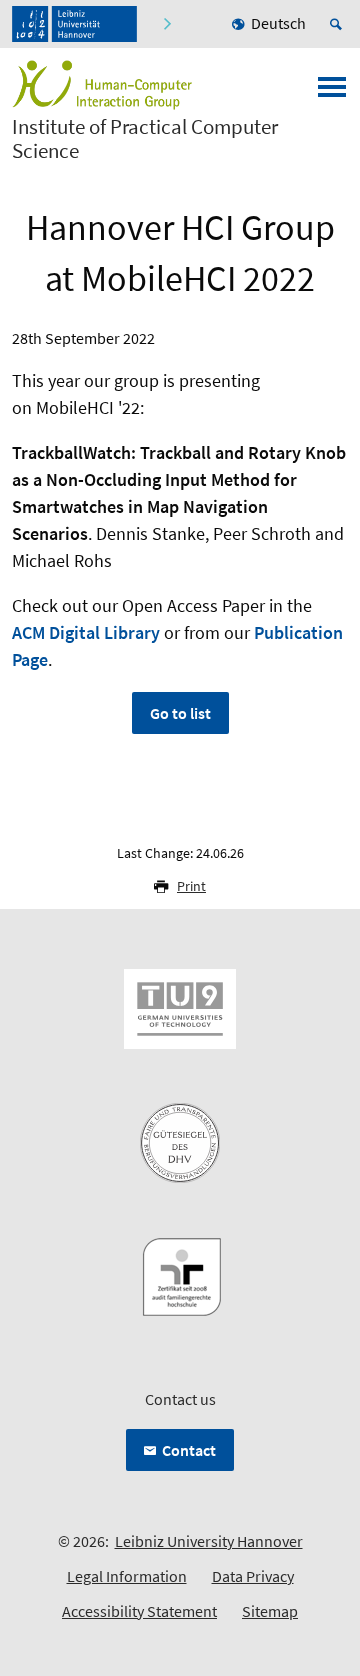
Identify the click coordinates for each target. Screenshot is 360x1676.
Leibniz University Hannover (209, 1541)
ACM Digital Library (86, 632)
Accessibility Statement (139, 1611)
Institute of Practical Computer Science (145, 139)
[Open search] (339, 24)
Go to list (180, 713)
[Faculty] (166, 24)
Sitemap (270, 1611)
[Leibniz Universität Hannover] (74, 24)
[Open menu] (332, 93)
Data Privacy (253, 1576)
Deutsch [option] (278, 23)
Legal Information (127, 1576)
